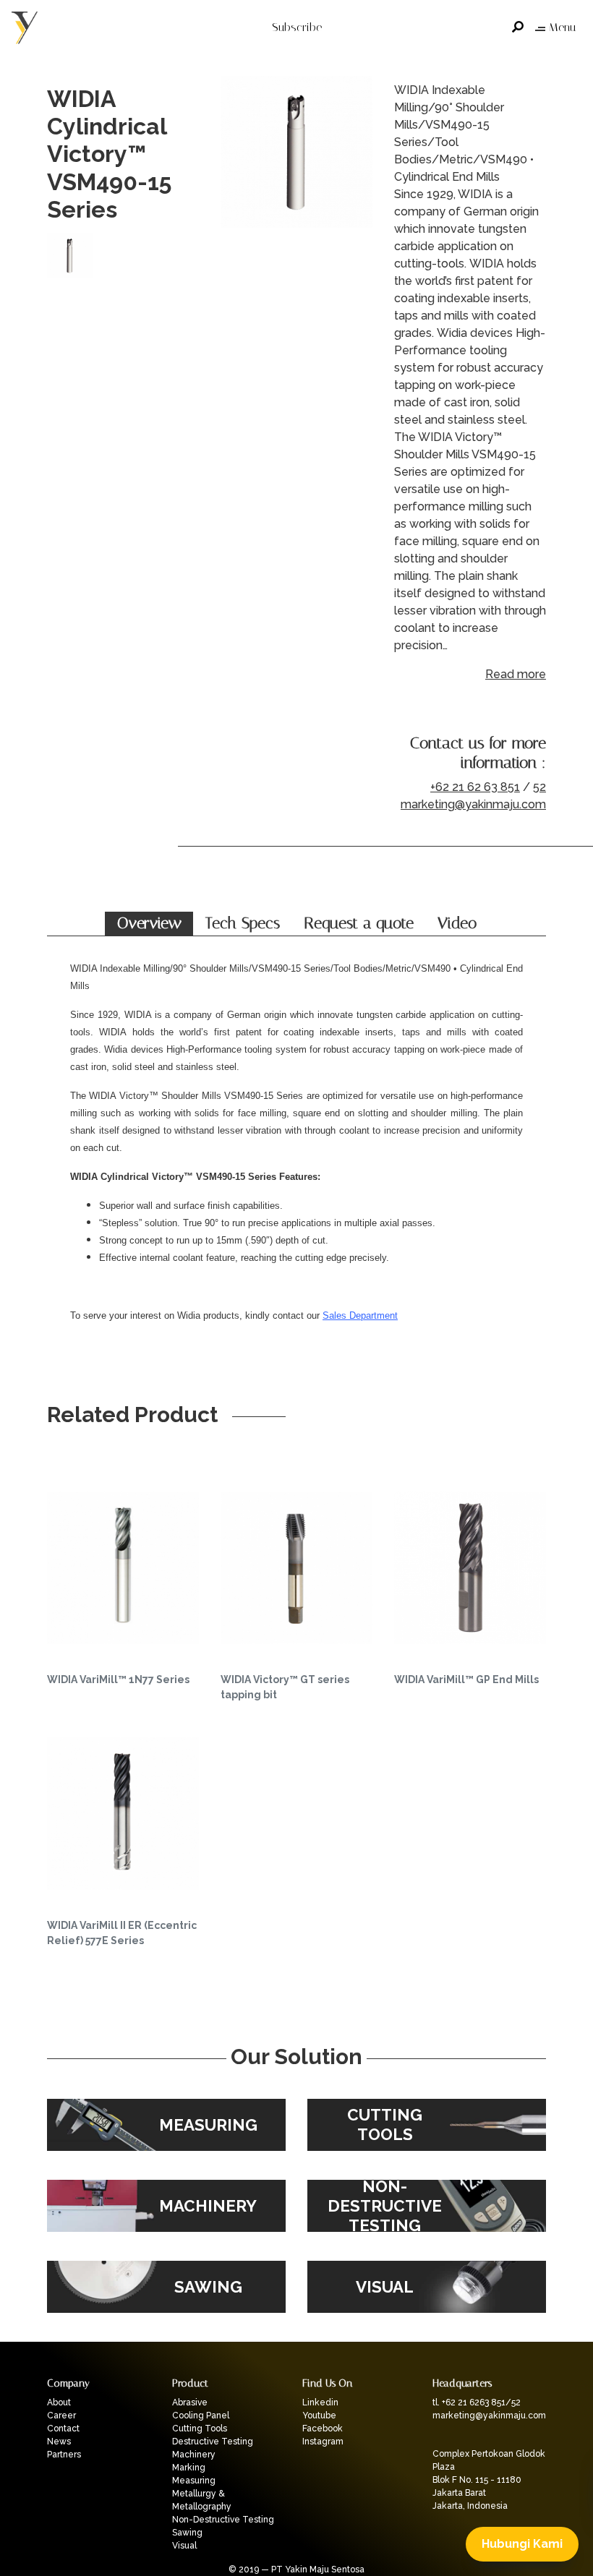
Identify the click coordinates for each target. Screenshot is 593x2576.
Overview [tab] (149, 923)
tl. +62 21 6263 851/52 (477, 2402)
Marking (189, 2468)
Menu (562, 27)
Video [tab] (457, 923)
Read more (516, 674)
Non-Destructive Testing (223, 2520)
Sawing (187, 2533)
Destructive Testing (213, 2442)
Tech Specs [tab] (243, 923)
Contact (63, 2429)
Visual (184, 2546)
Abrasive (190, 2402)
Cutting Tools (200, 2429)
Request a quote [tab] (359, 923)
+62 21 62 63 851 (475, 787)
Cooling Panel (201, 2415)
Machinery (194, 2455)
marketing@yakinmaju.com (473, 804)
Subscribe (297, 27)
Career (61, 2415)
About (59, 2402)
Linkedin (320, 2402)
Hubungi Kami (522, 2544)
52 (539, 787)
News (59, 2442)
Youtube (319, 2415)
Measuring (194, 2481)
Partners (64, 2455)
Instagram (323, 2442)
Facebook (323, 2429)
